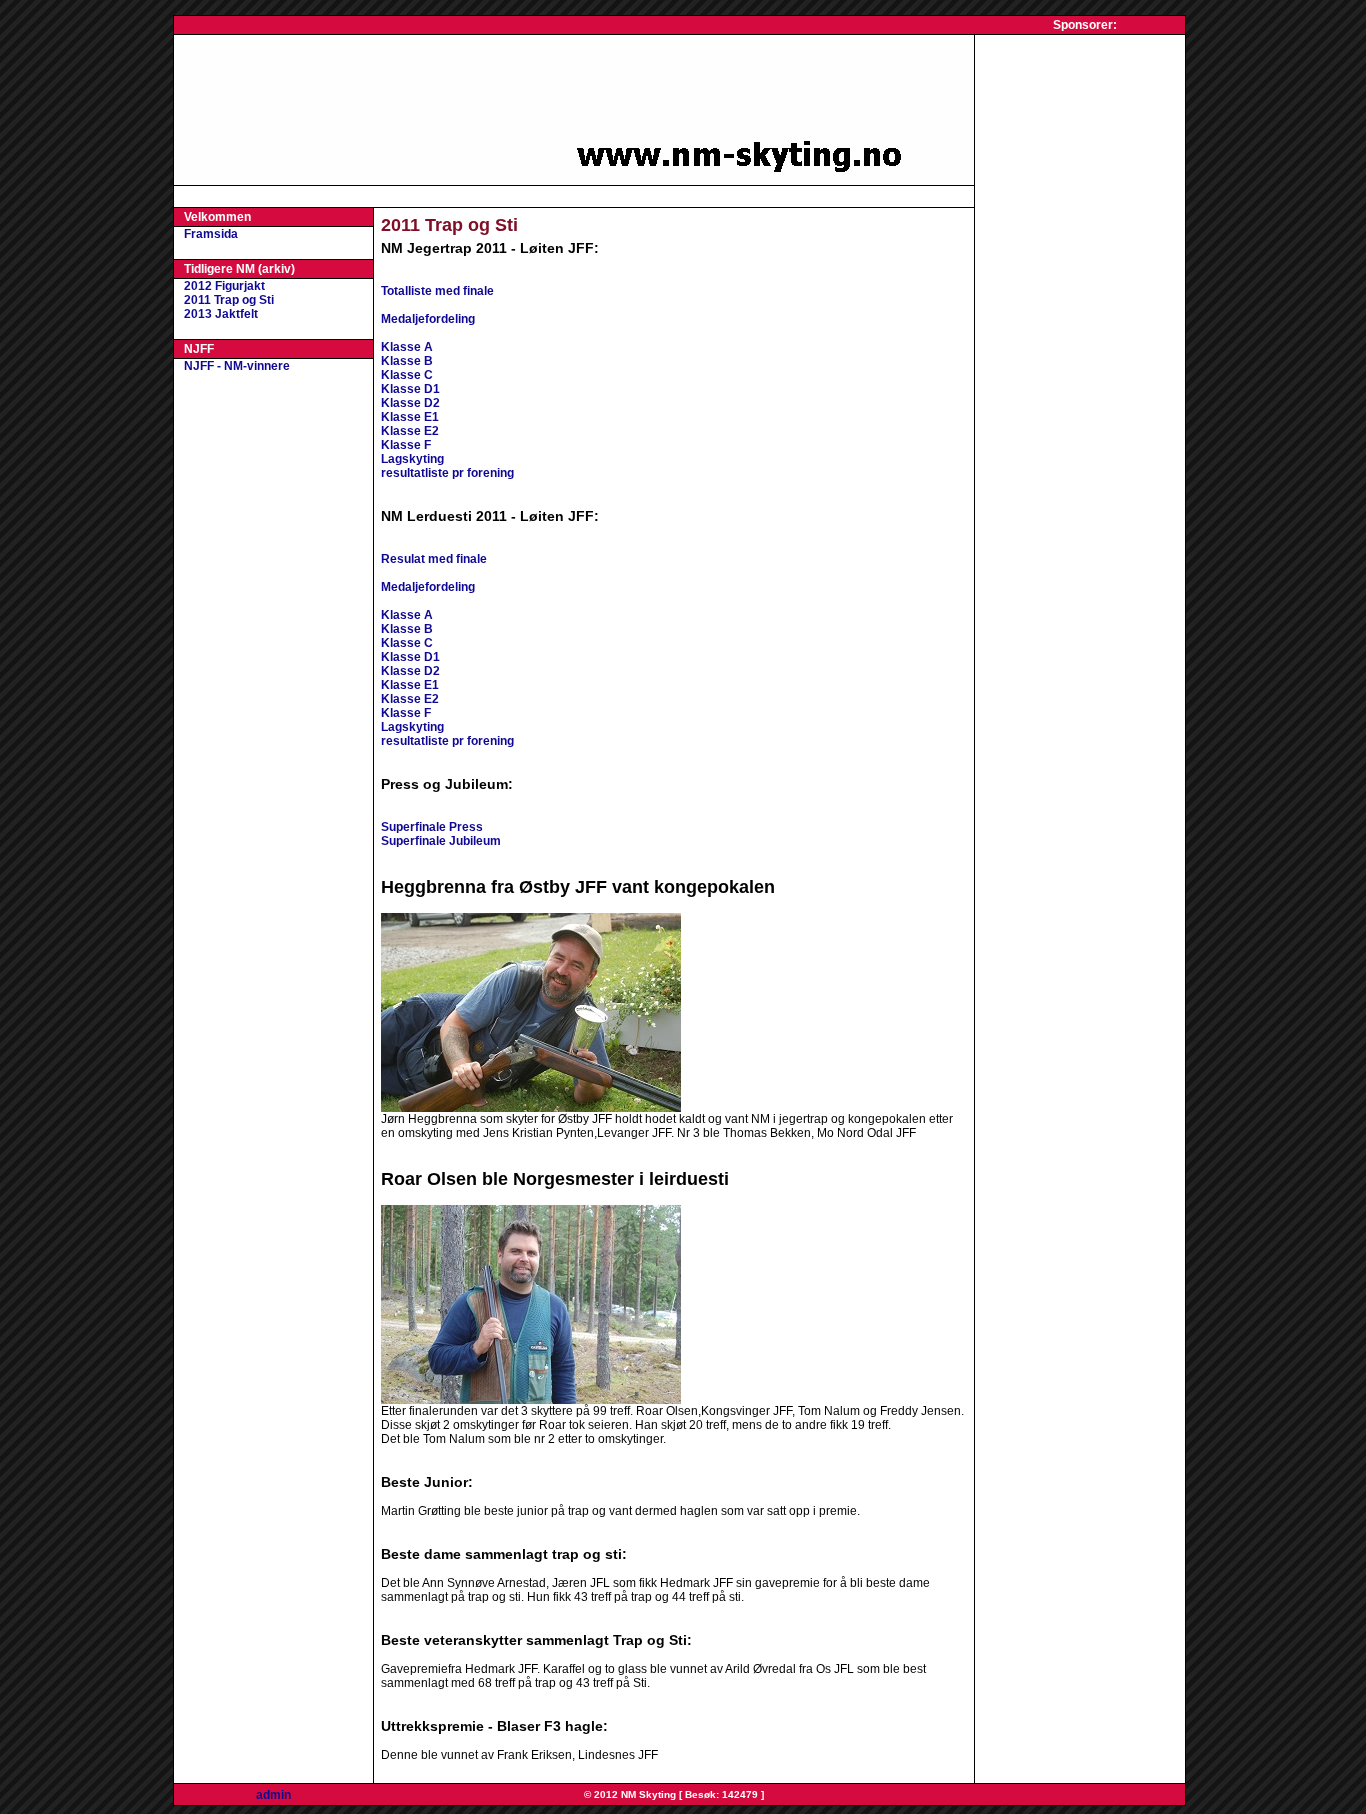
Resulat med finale (434, 559)
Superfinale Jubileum (441, 841)
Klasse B (407, 361)
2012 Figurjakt (224, 286)
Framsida (211, 234)
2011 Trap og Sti (229, 300)
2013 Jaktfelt (221, 314)
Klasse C (407, 375)
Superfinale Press (432, 827)
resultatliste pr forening (447, 473)
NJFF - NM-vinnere (237, 366)
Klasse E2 (410, 431)
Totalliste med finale (437, 291)
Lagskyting (412, 459)
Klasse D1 (410, 389)
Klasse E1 (410, 417)
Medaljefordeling (428, 319)
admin (273, 1795)
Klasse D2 (410, 403)
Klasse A (407, 347)
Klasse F (406, 445)
